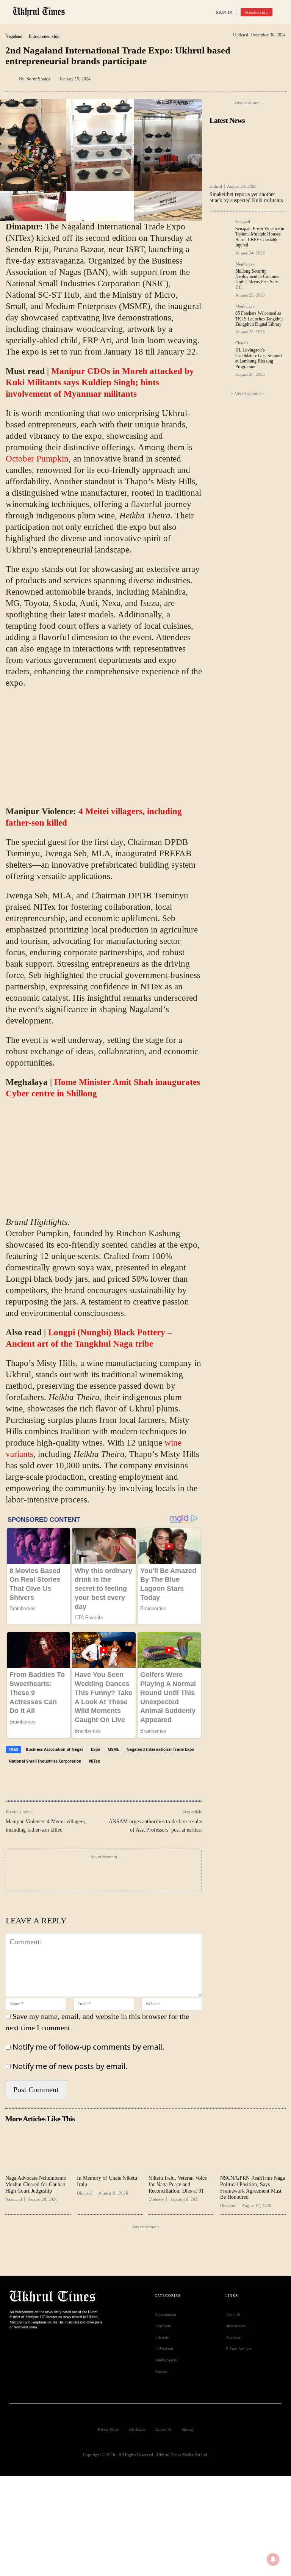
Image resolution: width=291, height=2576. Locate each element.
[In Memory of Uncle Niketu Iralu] (110, 2149)
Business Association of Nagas (55, 1749)
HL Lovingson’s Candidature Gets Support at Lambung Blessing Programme (259, 358)
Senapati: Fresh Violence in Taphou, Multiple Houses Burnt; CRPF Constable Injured (260, 237)
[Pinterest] (245, 77)
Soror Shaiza (38, 79)
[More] (280, 77)
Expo (95, 1749)
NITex (95, 1761)
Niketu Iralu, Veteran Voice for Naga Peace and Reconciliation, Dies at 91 (178, 2184)
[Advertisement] (104, 750)
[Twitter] (30, 2348)
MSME (113, 1749)
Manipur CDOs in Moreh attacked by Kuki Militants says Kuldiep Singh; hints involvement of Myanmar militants (100, 382)
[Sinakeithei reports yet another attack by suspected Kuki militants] (247, 154)
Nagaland (14, 36)
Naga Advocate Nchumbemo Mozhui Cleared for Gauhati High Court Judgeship (36, 2184)
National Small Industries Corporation (45, 1761)
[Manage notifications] (273, 2559)
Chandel (242, 343)
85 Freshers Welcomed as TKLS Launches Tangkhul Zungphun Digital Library (259, 319)
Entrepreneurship (44, 36)
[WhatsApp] (263, 77)
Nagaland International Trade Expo (160, 1749)
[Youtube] (64, 2348)
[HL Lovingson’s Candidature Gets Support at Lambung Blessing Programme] (220, 352)
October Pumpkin (37, 459)
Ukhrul (216, 186)
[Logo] (39, 12)
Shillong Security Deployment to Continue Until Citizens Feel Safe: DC (257, 279)
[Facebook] (210, 77)
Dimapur (228, 2206)
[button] (281, 13)
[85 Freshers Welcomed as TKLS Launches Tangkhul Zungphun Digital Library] (220, 315)
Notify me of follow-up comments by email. (88, 2047)
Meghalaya (245, 264)
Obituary (85, 2193)
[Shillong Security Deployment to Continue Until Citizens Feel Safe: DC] (220, 273)
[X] (228, 77)
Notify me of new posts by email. (70, 2066)
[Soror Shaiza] (12, 79)
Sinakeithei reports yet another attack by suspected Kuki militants (246, 198)
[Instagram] (47, 2348)
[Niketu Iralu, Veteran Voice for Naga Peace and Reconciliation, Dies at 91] (181, 2149)
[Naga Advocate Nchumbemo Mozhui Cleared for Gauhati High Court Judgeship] (38, 2149)
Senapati (243, 222)
